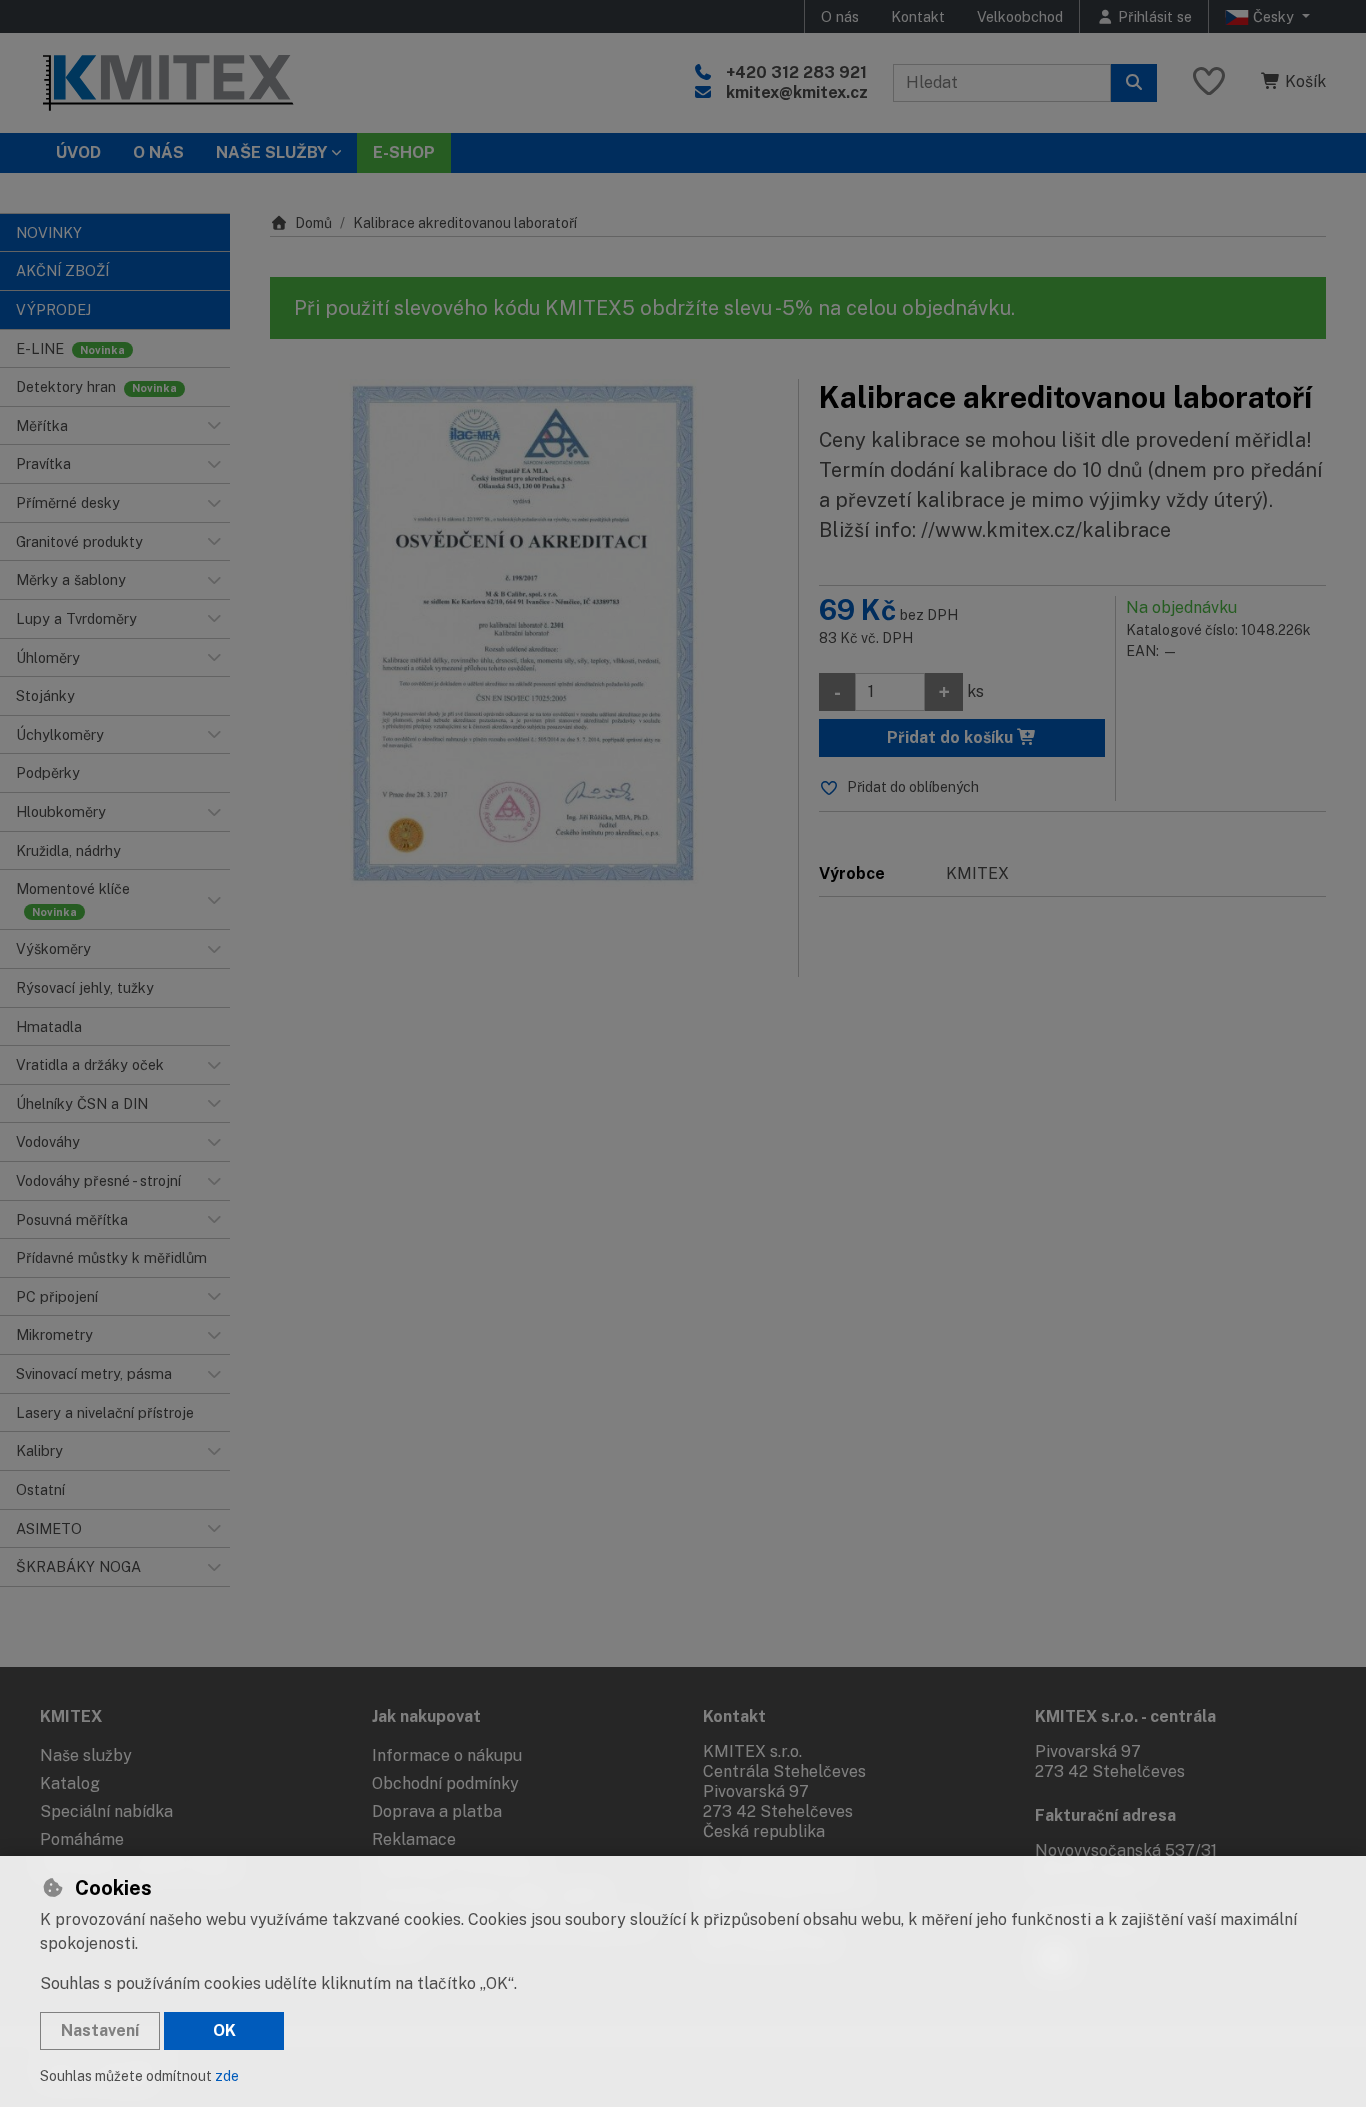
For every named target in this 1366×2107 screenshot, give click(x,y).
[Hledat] (1134, 83)
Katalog (70, 1783)
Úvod (78, 152)
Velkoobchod (1020, 16)
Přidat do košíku (952, 737)
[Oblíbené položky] (1209, 82)
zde (227, 2076)
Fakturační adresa (1105, 1815)
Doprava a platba (437, 1811)
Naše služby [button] (271, 152)
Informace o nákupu (447, 1755)
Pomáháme (82, 1839)
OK (224, 2030)
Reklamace (414, 1839)
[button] (214, 426)
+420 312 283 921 (796, 72)
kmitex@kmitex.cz (797, 92)
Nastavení (100, 2030)
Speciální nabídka (106, 1811)
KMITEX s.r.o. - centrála (1125, 1716)
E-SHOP (404, 152)
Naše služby (86, 1755)
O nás (840, 16)
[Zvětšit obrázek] (524, 633)
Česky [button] (1273, 16)
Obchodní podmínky (445, 1783)
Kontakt (918, 16)
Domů (313, 223)
